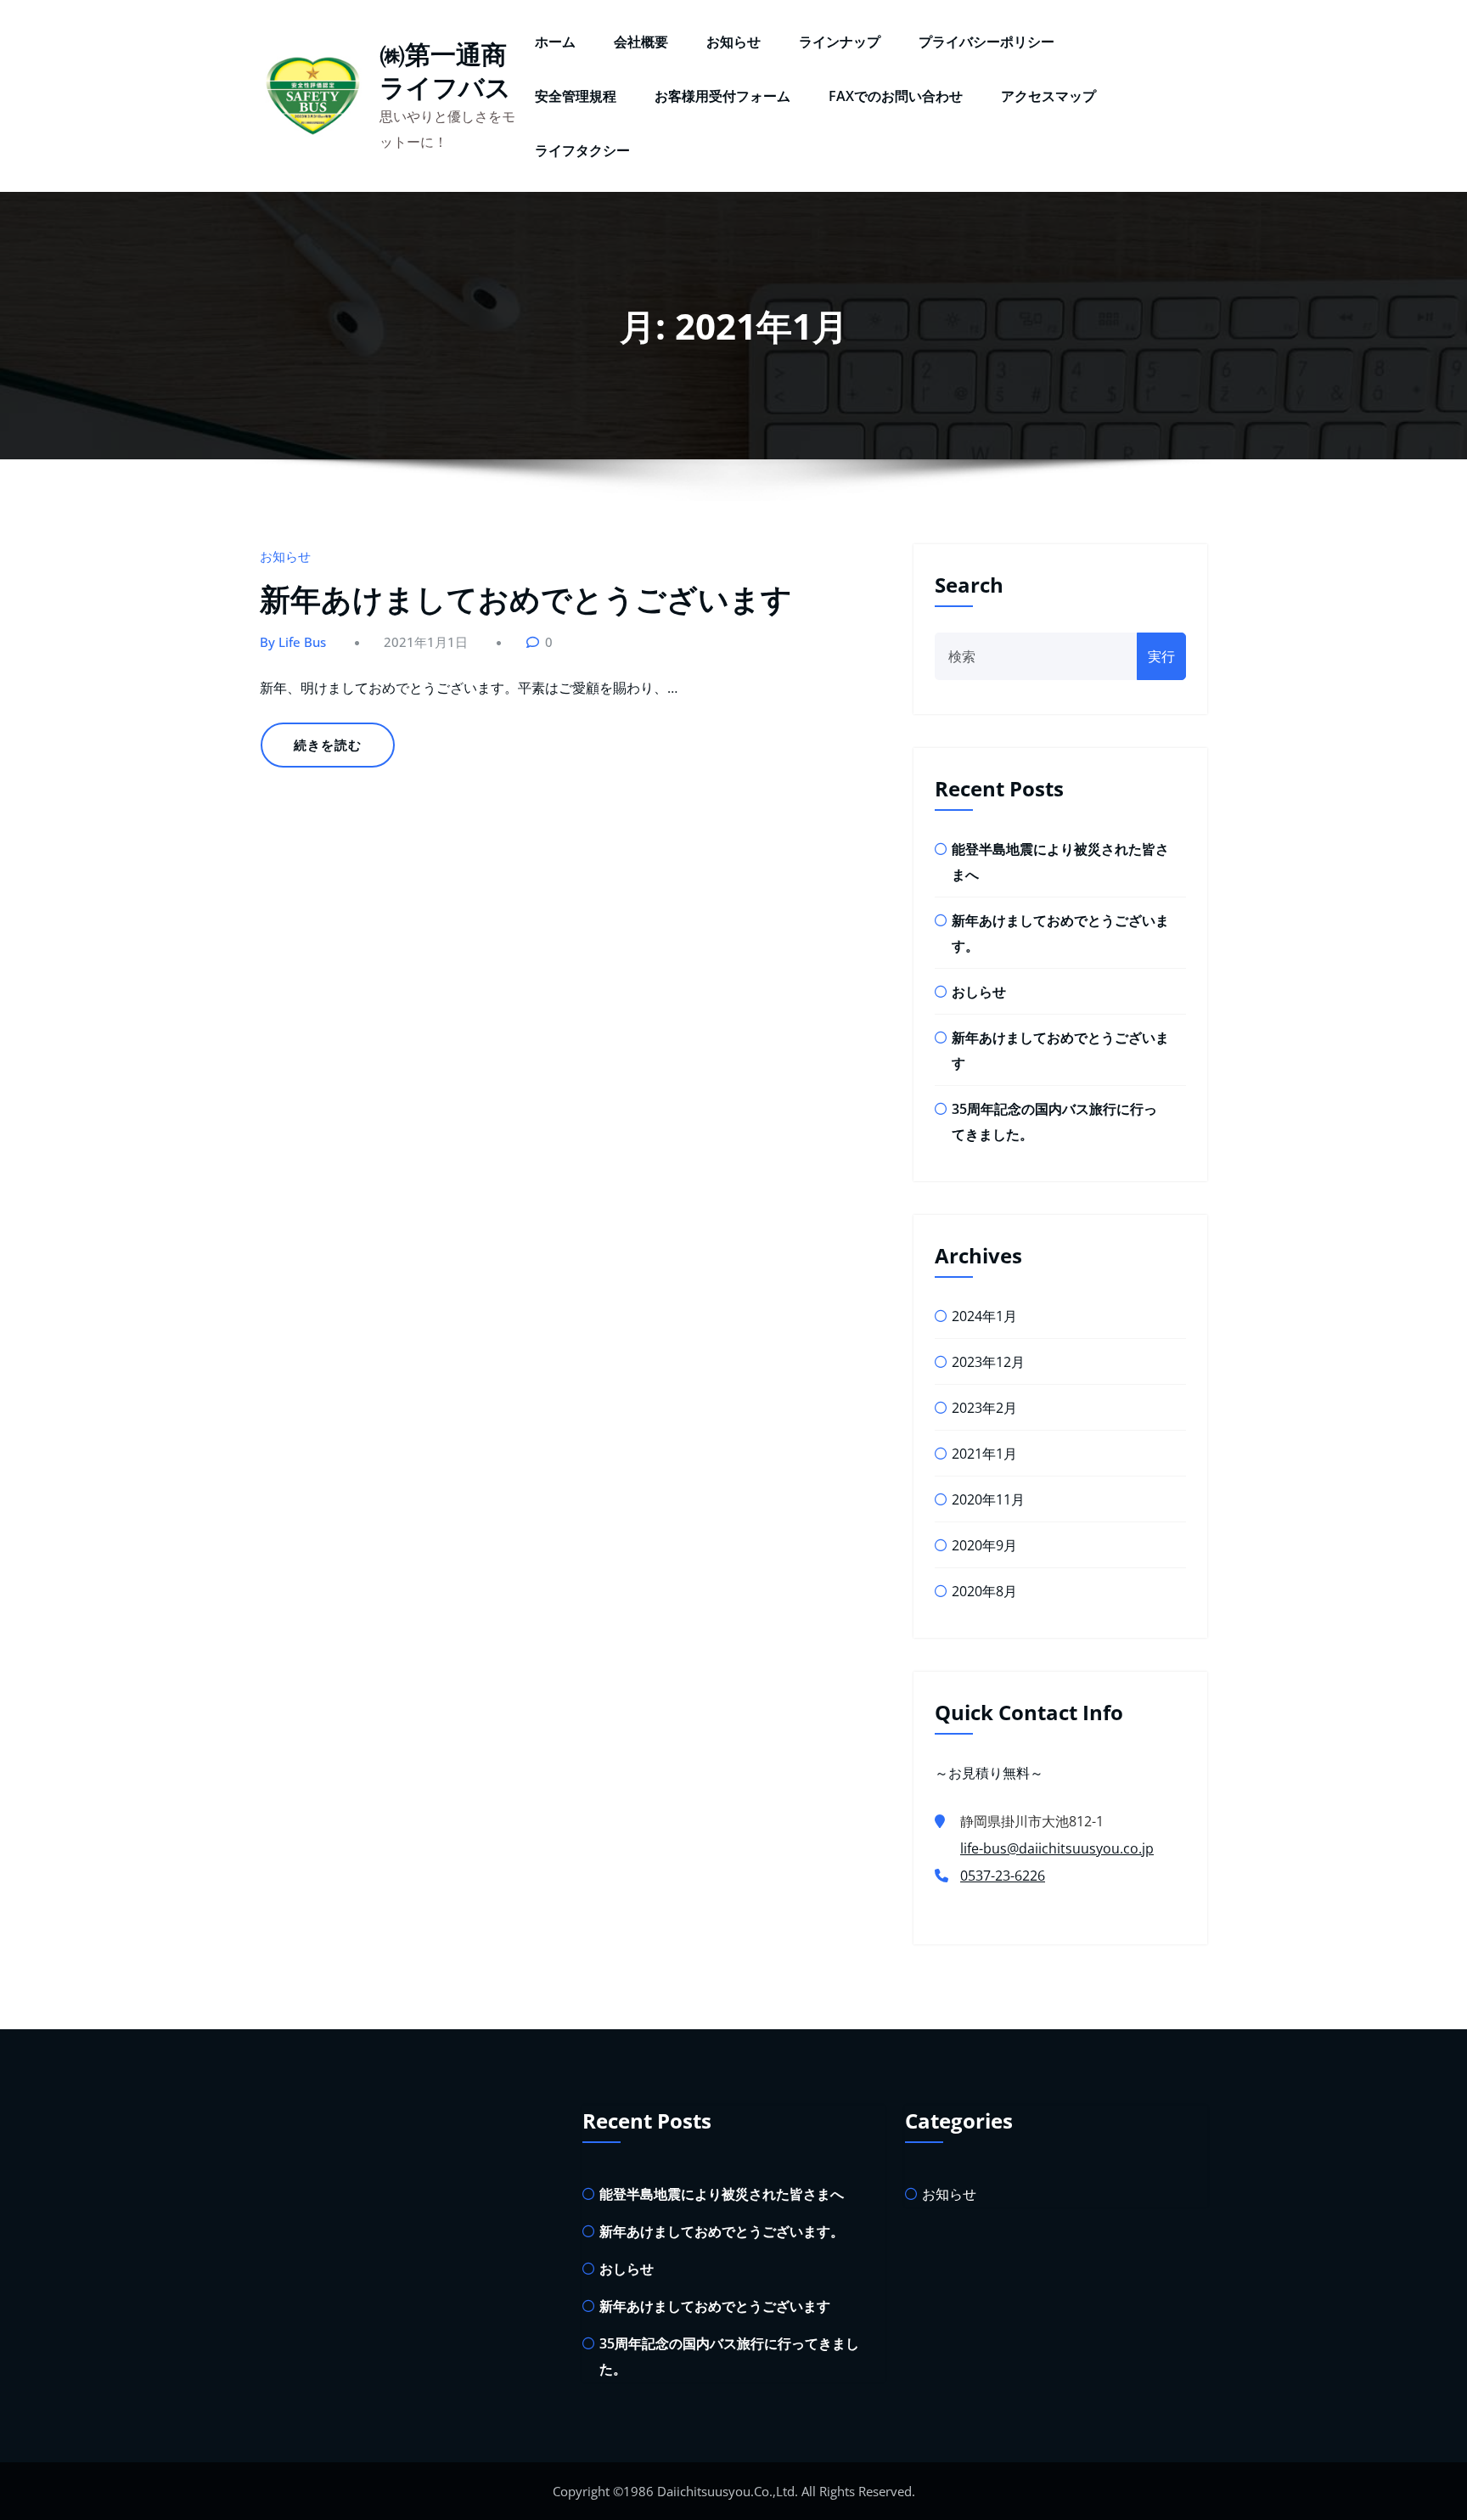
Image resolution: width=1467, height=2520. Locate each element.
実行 (1161, 656)
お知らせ (733, 42)
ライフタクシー (582, 150)
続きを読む (328, 745)
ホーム (555, 42)
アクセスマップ (1048, 96)
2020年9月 (984, 1545)
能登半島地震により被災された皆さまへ (722, 2194)
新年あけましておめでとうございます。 (722, 2231)
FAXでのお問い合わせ (896, 96)
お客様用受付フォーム (722, 96)
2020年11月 (988, 1499)
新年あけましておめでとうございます (526, 599)
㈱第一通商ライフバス (445, 70)
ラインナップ (840, 42)
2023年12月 (988, 1362)
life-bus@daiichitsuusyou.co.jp (1057, 1848)
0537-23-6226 (1003, 1876)
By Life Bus (293, 642)
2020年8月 (984, 1591)
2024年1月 (984, 1316)
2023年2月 (984, 1408)
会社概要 (641, 42)
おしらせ (979, 992)
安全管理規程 (576, 96)
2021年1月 (984, 1454)
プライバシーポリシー (986, 42)
